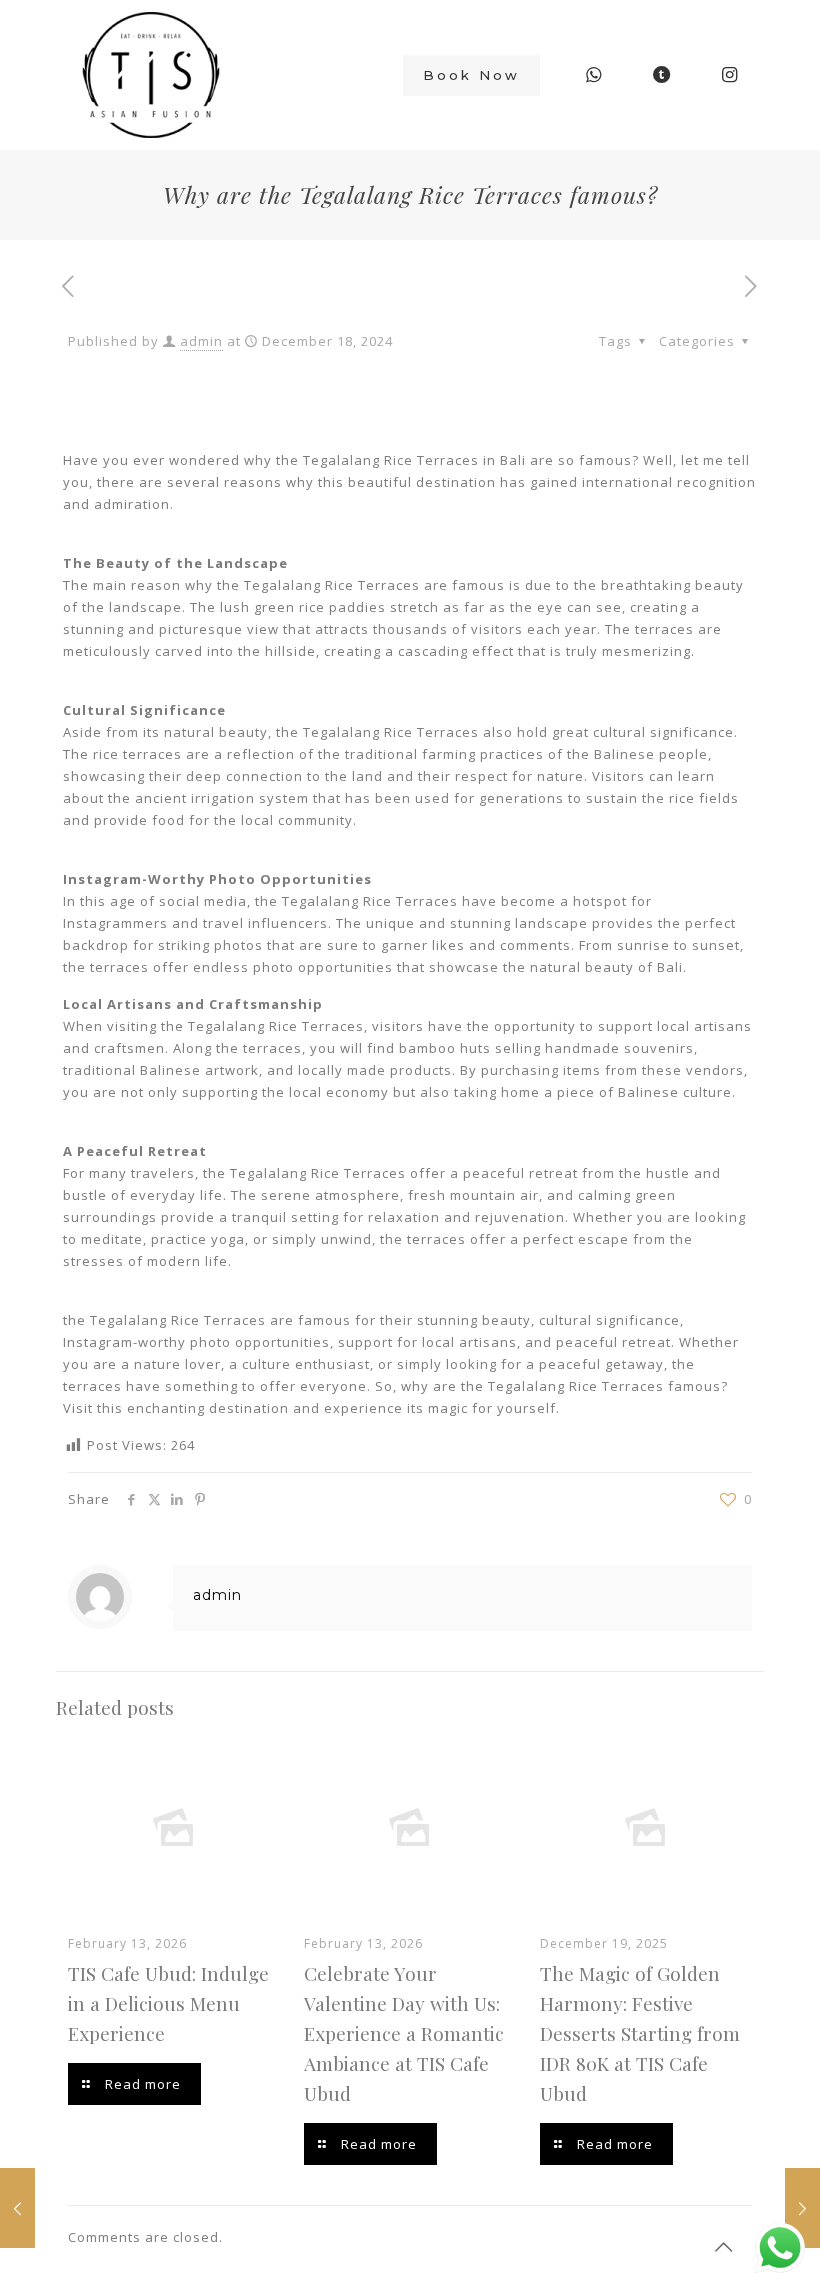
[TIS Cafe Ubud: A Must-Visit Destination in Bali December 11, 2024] (17, 2208)
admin (201, 341)
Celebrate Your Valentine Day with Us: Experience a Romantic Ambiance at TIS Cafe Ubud (404, 2033)
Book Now (471, 75)
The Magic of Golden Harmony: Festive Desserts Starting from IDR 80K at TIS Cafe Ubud (640, 2033)
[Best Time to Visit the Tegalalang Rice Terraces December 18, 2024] (802, 2208)
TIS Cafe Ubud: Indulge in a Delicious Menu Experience (168, 2003)
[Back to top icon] (724, 2247)
